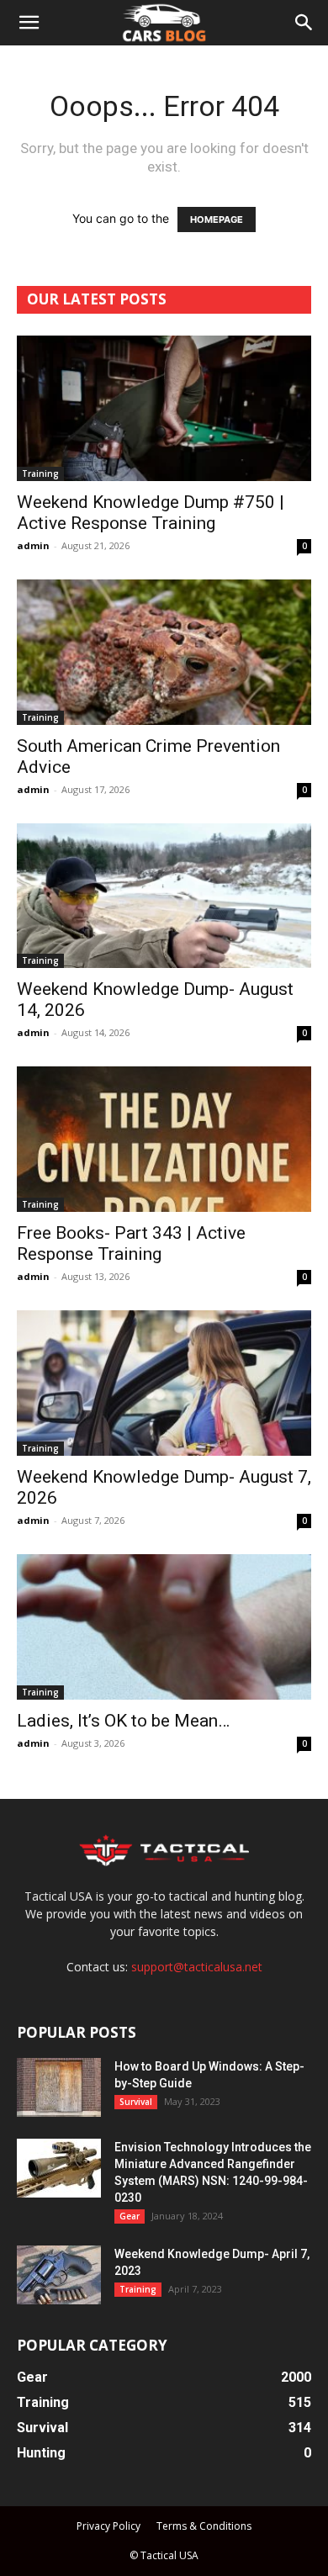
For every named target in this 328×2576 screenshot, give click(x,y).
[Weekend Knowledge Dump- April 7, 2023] (59, 2275)
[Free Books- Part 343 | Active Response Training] (164, 1139)
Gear (130, 2216)
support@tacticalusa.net (197, 1967)
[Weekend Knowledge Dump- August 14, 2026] (164, 896)
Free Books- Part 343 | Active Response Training (131, 1243)
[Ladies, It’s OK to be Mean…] (164, 1627)
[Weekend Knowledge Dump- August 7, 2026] (164, 1383)
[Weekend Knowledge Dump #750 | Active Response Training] (164, 408)
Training (40, 473)
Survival (136, 2102)
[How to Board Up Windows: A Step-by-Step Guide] (59, 2087)
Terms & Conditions (204, 2526)
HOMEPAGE (217, 220)
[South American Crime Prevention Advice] (164, 652)
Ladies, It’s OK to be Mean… (123, 1721)
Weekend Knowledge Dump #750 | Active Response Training (151, 513)
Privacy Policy (108, 2526)
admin (33, 545)
